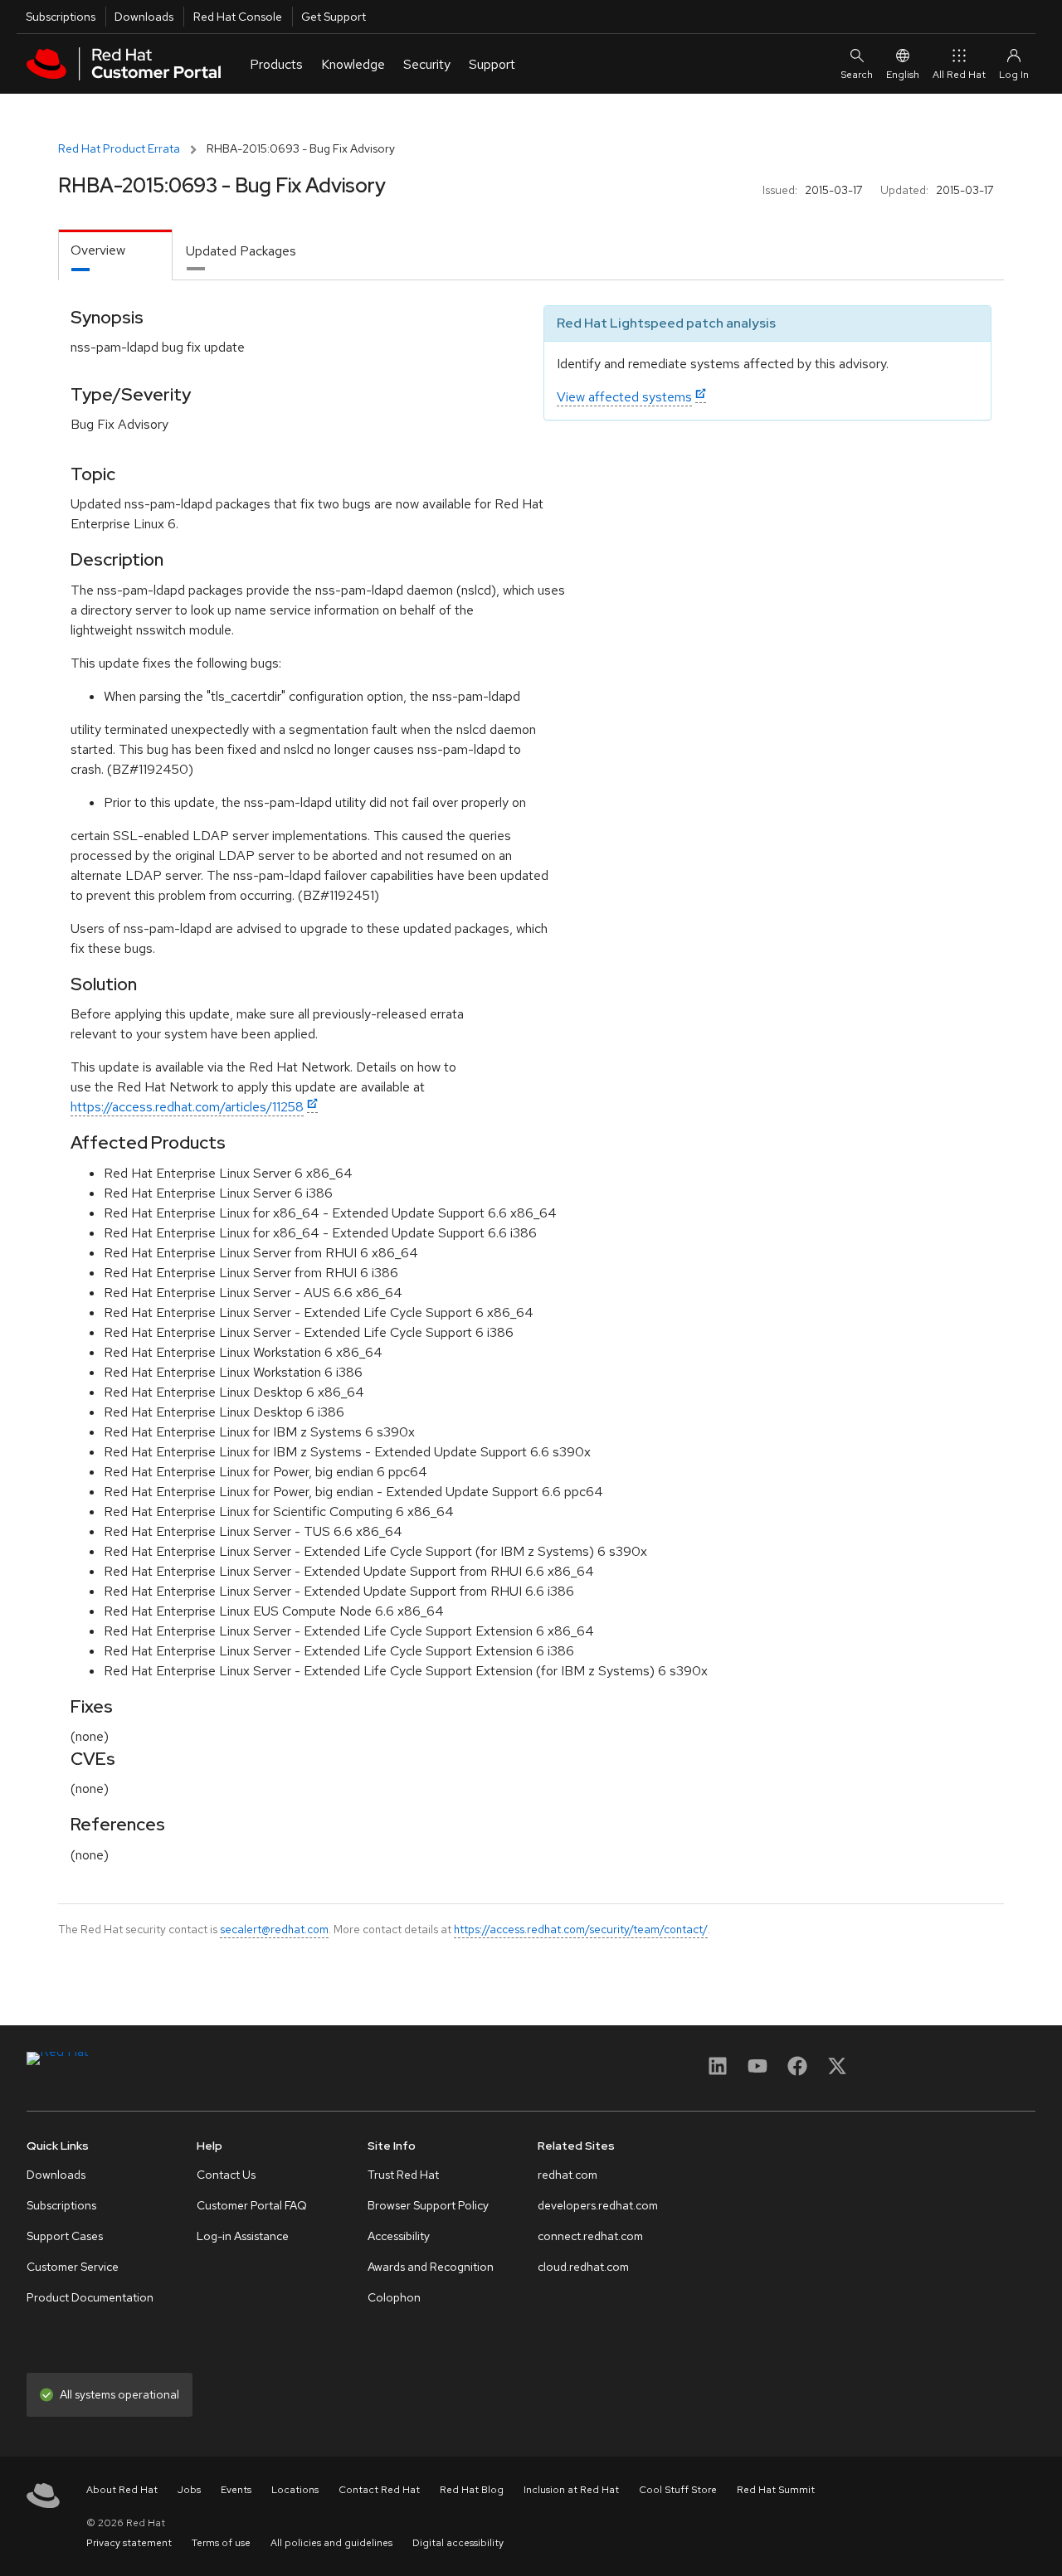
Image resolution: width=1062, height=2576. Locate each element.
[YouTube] (758, 2071)
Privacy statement (129, 2543)
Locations (295, 2490)
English (903, 75)
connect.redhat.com (590, 2236)
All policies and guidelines (331, 2543)
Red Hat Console (238, 17)
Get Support (334, 17)
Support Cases (65, 2236)
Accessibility (399, 2236)
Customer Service (73, 2267)
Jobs (189, 2490)
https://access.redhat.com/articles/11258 (187, 1107)
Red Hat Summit (776, 2490)
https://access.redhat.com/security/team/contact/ (581, 1929)
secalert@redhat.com (274, 1929)
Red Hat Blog (472, 2490)
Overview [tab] (98, 250)
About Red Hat (122, 2490)
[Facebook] (797, 2071)
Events (236, 2490)
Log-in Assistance (243, 2236)
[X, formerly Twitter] (837, 2071)
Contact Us (226, 2175)
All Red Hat (959, 75)
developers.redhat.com (598, 2205)
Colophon (394, 2297)
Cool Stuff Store (678, 2490)
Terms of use (221, 2543)
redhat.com (568, 2175)
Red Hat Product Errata (119, 148)
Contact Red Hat (379, 2490)
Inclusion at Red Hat (571, 2490)
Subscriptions (61, 17)
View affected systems (624, 397)
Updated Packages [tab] (241, 251)
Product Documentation (90, 2297)
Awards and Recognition (431, 2267)
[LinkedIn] (718, 2071)
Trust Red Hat (403, 2175)
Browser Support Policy (428, 2205)
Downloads (144, 17)
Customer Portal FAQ (252, 2205)
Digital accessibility (458, 2543)
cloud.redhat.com (583, 2267)
